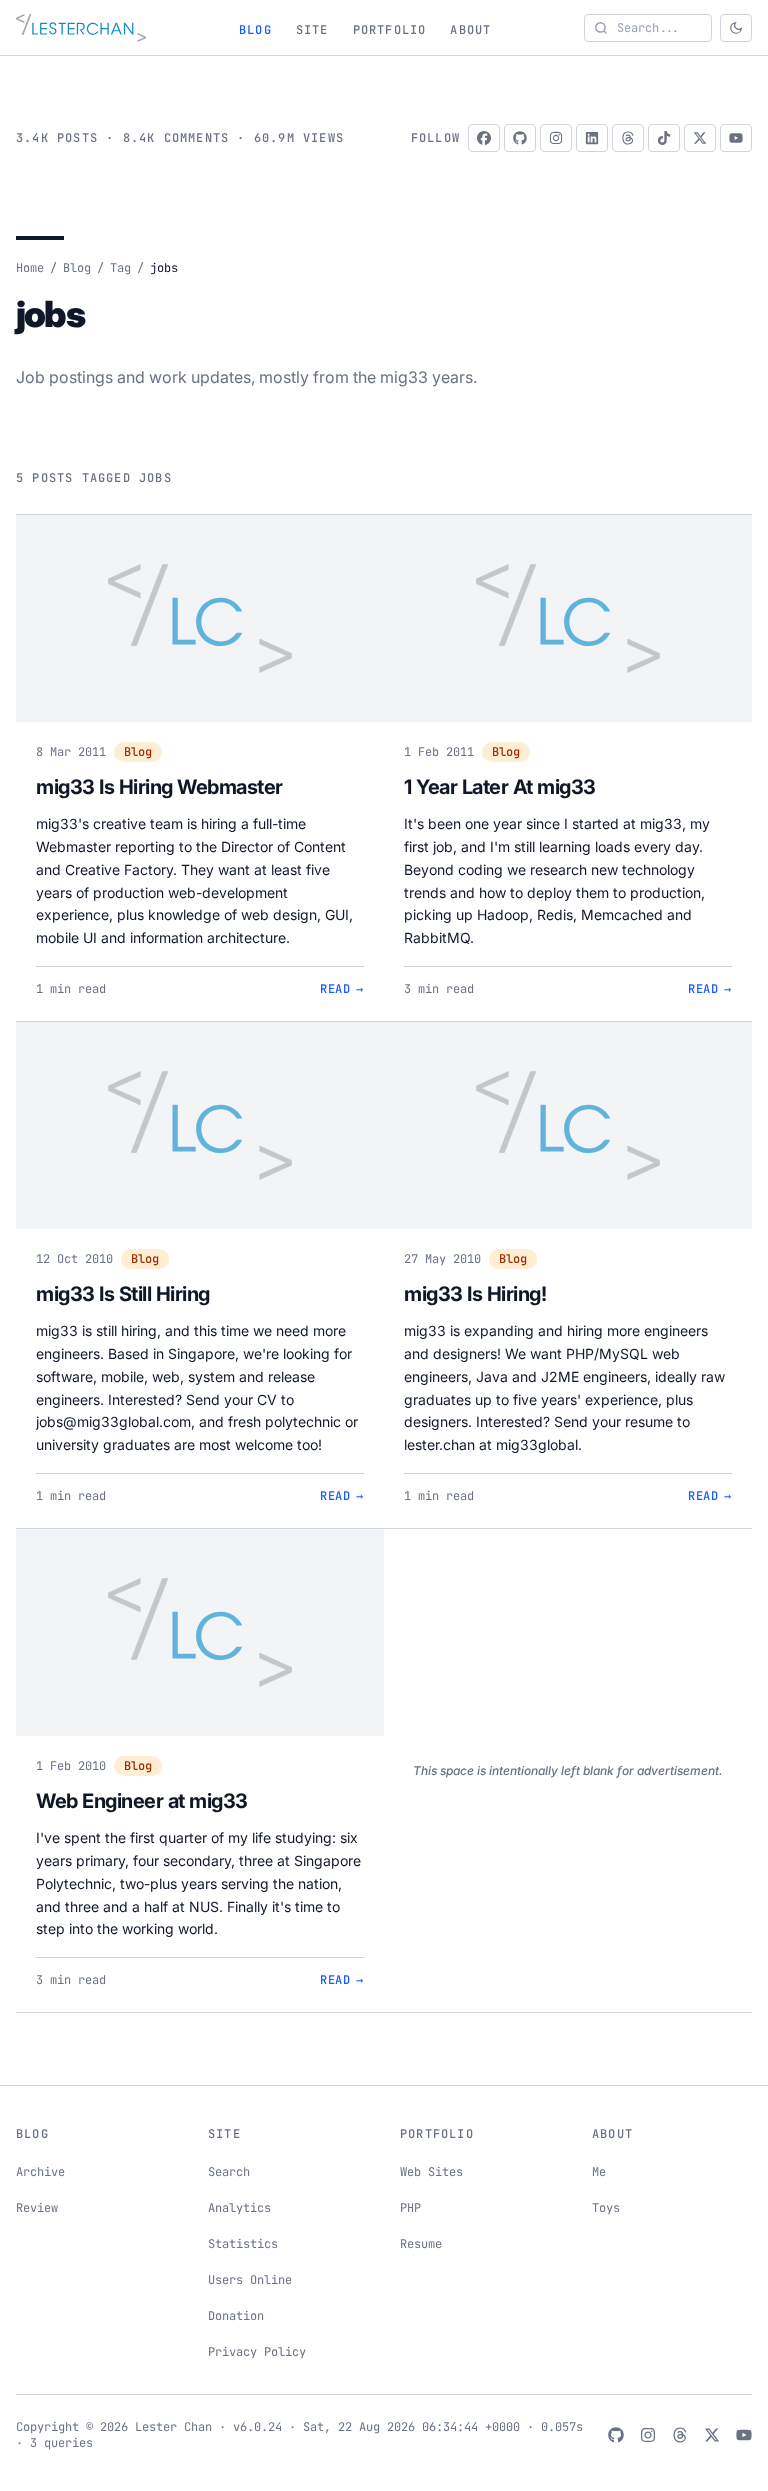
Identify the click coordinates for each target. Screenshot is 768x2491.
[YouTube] (736, 138)
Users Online (250, 2280)
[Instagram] (556, 138)
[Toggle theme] (736, 28)
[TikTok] (664, 138)
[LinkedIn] (592, 138)
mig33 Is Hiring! (475, 1294)
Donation (236, 2316)
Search (229, 2172)
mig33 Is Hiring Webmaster (159, 787)
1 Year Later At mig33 (500, 787)
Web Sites (431, 2172)
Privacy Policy (257, 2352)
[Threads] (628, 138)
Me (599, 2172)
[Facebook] (484, 138)
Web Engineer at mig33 (142, 1801)
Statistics (243, 2244)
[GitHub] (520, 138)
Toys (606, 2208)
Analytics (239, 2208)
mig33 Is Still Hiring (123, 1294)
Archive (40, 2172)
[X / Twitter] (700, 138)
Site (312, 30)
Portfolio (390, 30)
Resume (421, 2244)
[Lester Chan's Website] (81, 28)
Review (37, 2208)
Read (342, 989)
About (470, 30)
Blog (255, 30)
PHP (410, 2208)
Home (30, 268)
